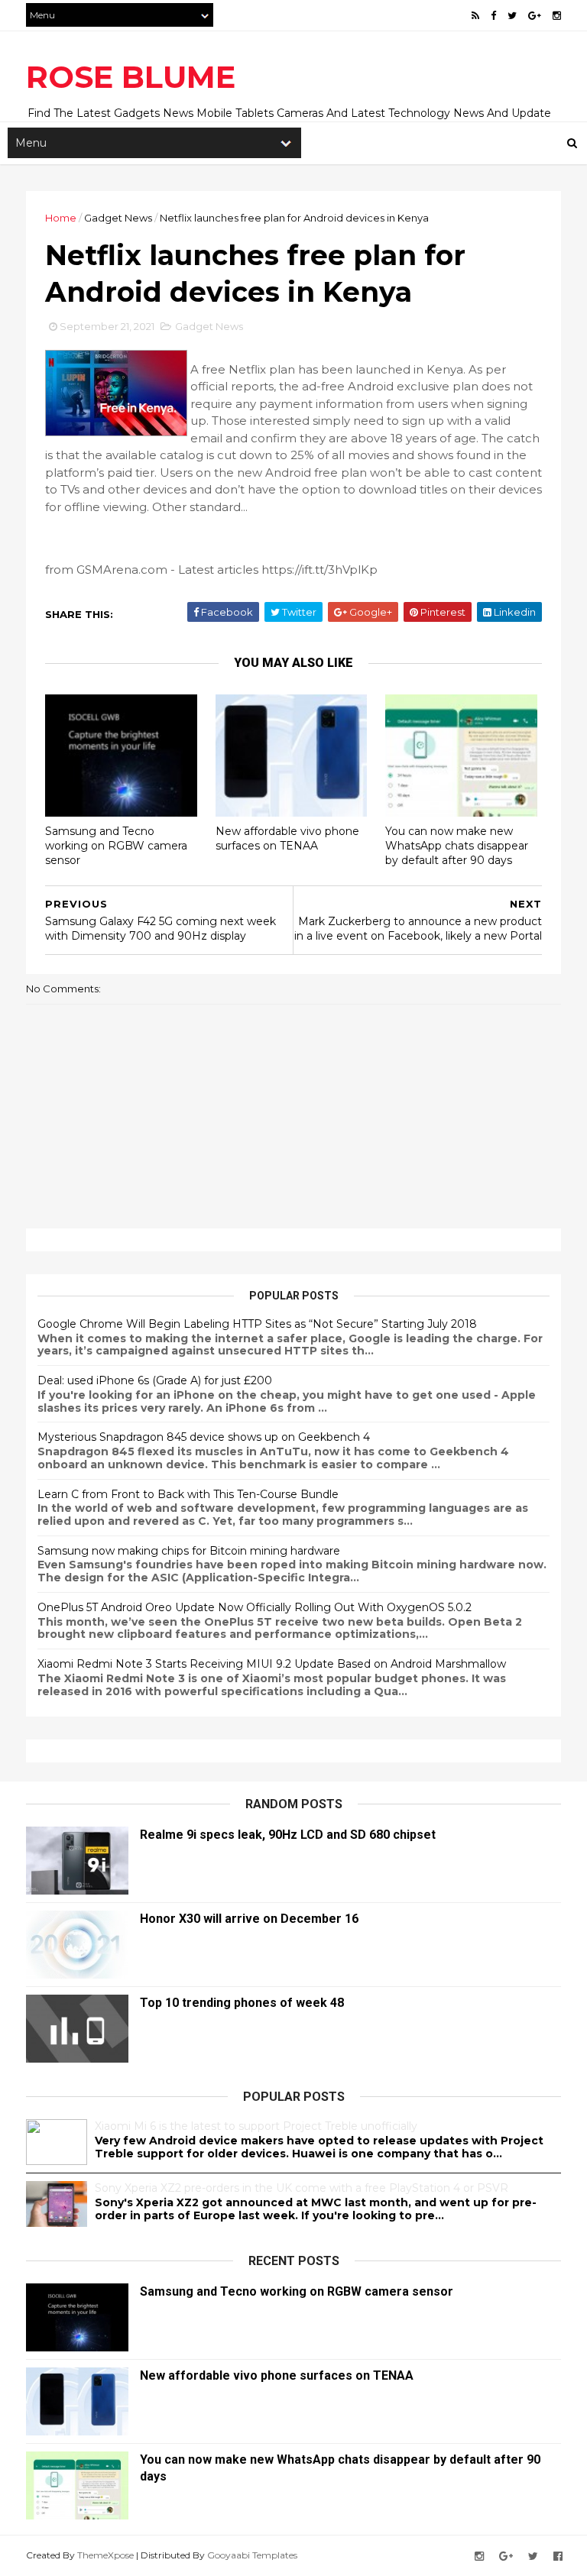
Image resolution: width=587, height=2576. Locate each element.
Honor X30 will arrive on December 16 (249, 1919)
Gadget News (118, 218)
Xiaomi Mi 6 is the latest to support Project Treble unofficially (256, 2126)
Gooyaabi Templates (252, 2555)
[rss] (475, 16)
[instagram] (557, 16)
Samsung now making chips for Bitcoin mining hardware (189, 1551)
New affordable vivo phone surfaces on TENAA (287, 838)
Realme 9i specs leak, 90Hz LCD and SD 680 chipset (288, 1835)
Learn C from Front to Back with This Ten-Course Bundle (188, 1494)
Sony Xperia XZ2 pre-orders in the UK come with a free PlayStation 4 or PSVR (302, 2188)
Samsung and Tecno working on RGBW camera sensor (116, 845)
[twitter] (512, 16)
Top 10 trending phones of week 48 (242, 2003)
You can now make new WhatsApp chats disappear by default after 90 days (457, 845)
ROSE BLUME (131, 77)
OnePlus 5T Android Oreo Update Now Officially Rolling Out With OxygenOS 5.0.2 (255, 1607)
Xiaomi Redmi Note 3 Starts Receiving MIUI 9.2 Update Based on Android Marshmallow (272, 1664)
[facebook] (493, 16)
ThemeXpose (105, 2555)
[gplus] (535, 16)
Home (61, 218)
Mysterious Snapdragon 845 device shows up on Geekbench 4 (204, 1437)
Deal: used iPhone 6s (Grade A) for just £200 (155, 1380)
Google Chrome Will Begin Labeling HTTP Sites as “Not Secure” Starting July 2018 (257, 1324)
